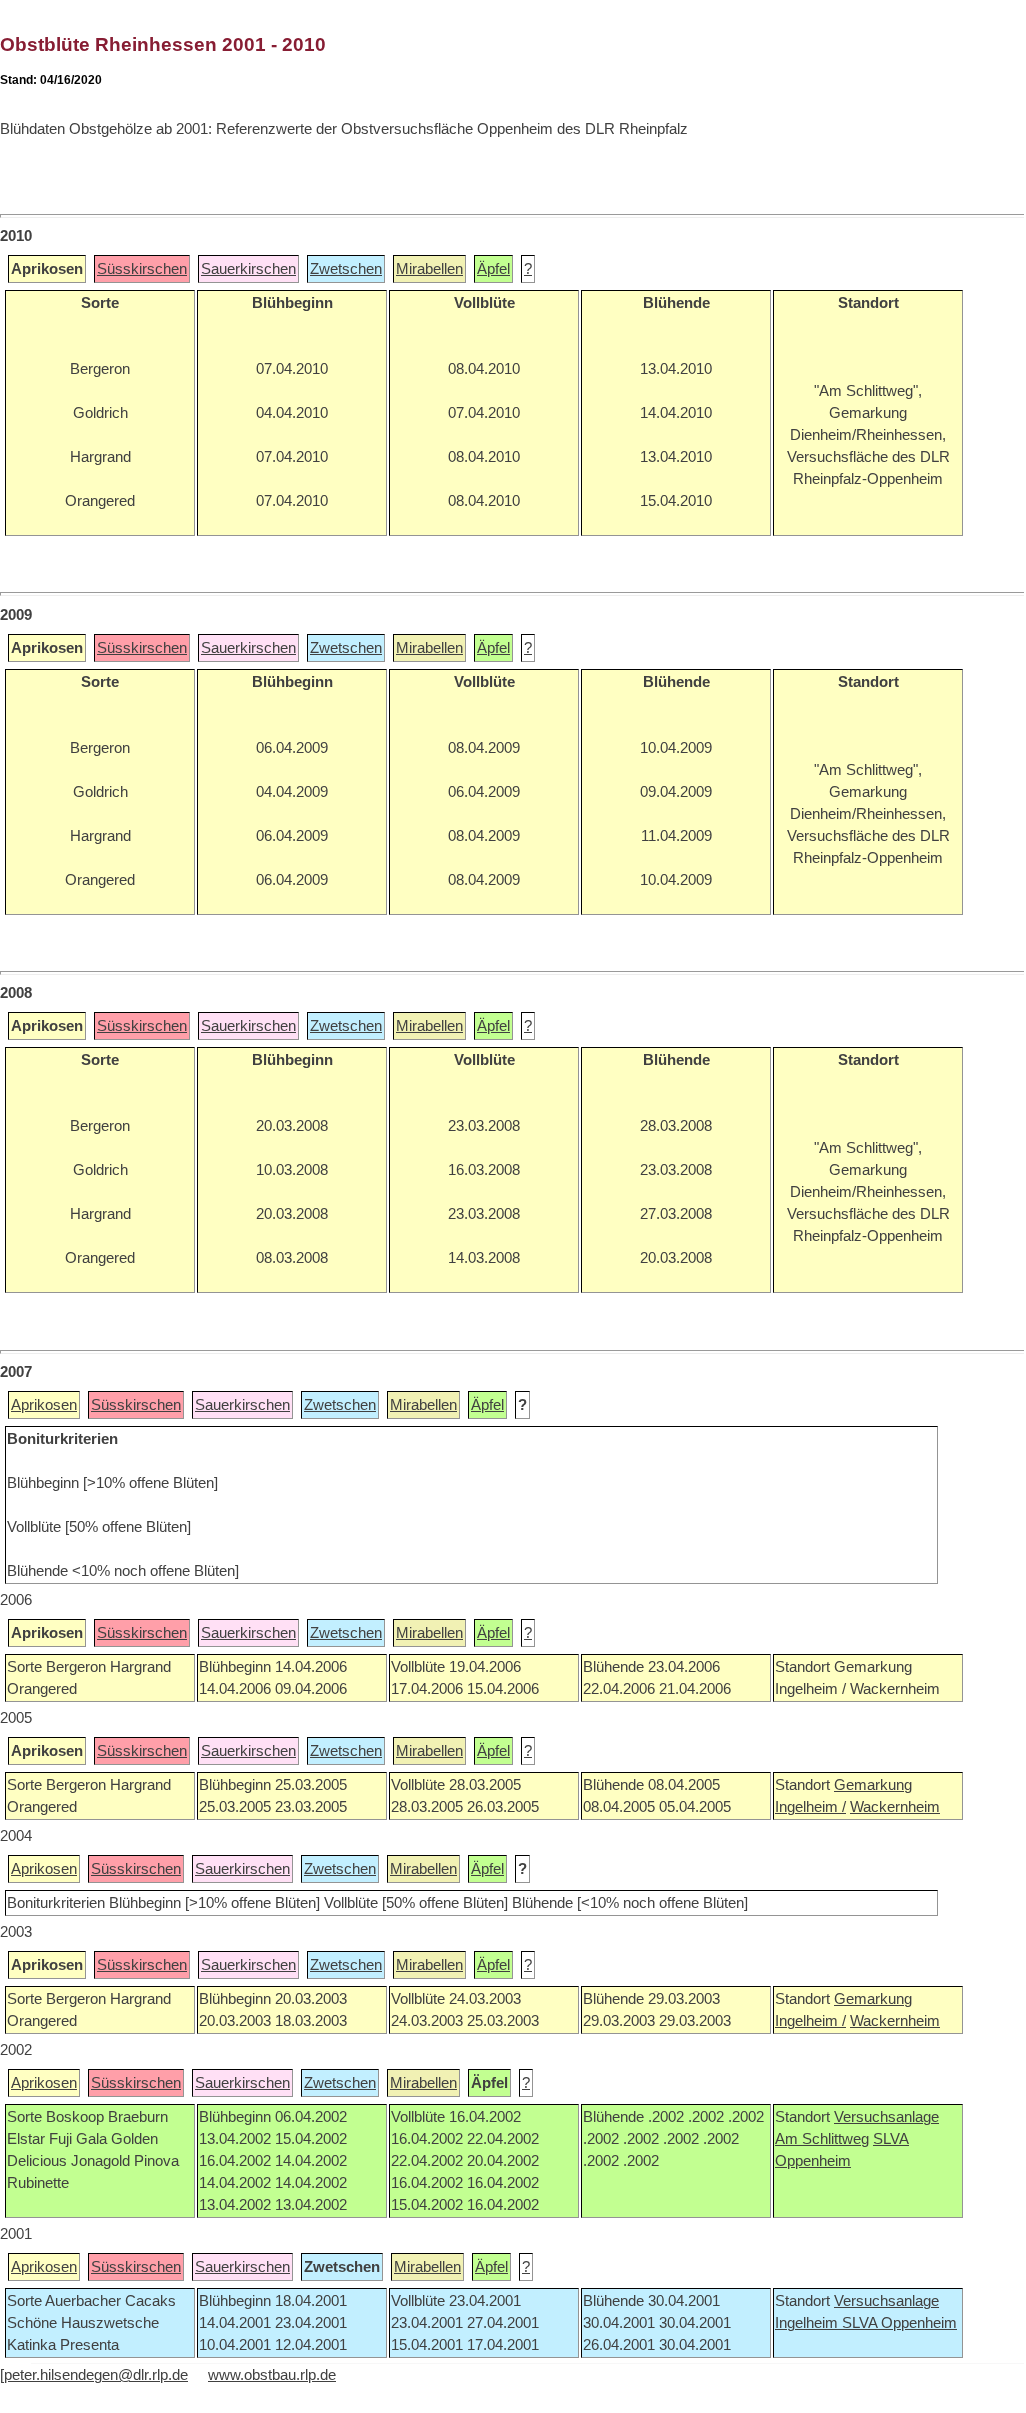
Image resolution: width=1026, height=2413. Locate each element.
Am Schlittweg (822, 2139)
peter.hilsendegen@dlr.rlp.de (96, 2375)
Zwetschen (346, 269)
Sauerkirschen (248, 269)
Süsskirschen (142, 269)
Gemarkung (873, 1785)
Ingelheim (808, 2323)
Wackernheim (895, 1807)
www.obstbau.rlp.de (272, 2375)
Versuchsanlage (886, 2117)
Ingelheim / (810, 1807)
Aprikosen (44, 1405)
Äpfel (493, 269)
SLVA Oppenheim (899, 2323)
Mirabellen (429, 269)
